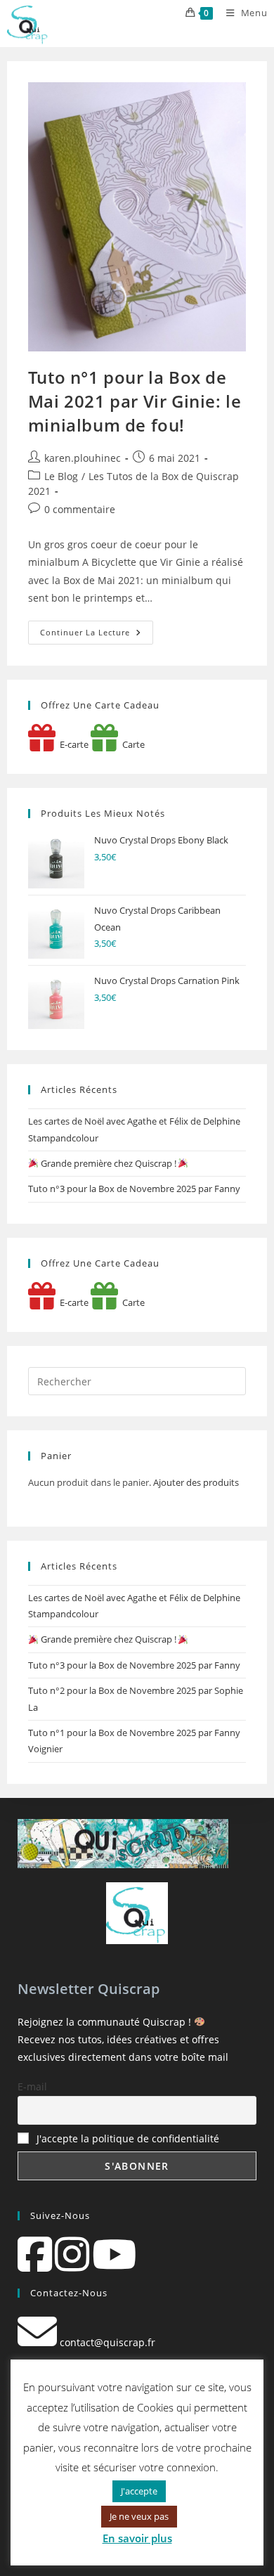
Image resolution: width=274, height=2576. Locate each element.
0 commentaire (80, 509)
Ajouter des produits (196, 1482)
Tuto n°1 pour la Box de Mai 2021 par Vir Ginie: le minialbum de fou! (135, 401)
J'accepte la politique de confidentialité (128, 2138)
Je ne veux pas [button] (139, 2516)
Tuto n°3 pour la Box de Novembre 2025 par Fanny (134, 1189)
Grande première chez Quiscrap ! (109, 1163)
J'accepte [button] (139, 2491)
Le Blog (61, 476)
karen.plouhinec (83, 458)
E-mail (32, 2086)
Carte (131, 744)
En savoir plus (137, 2538)
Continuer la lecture (97, 635)
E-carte (72, 744)
